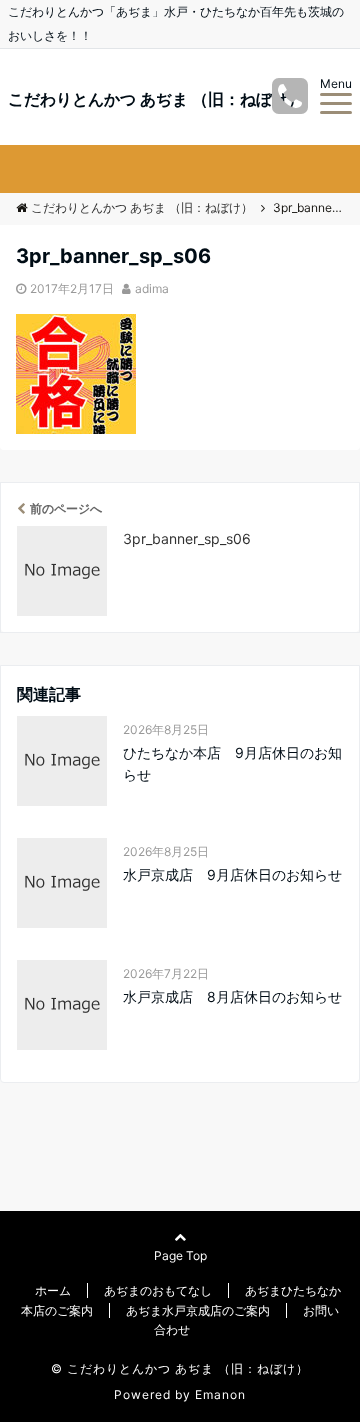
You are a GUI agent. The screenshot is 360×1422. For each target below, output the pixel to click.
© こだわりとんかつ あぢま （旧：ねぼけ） (180, 1368)
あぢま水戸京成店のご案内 (198, 1310)
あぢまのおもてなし (158, 1290)
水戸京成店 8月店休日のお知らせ (232, 996)
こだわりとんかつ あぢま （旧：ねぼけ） (156, 99)
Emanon (220, 1394)
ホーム (53, 1290)
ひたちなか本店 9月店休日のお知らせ (232, 763)
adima (152, 288)
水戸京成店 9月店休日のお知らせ (232, 874)
